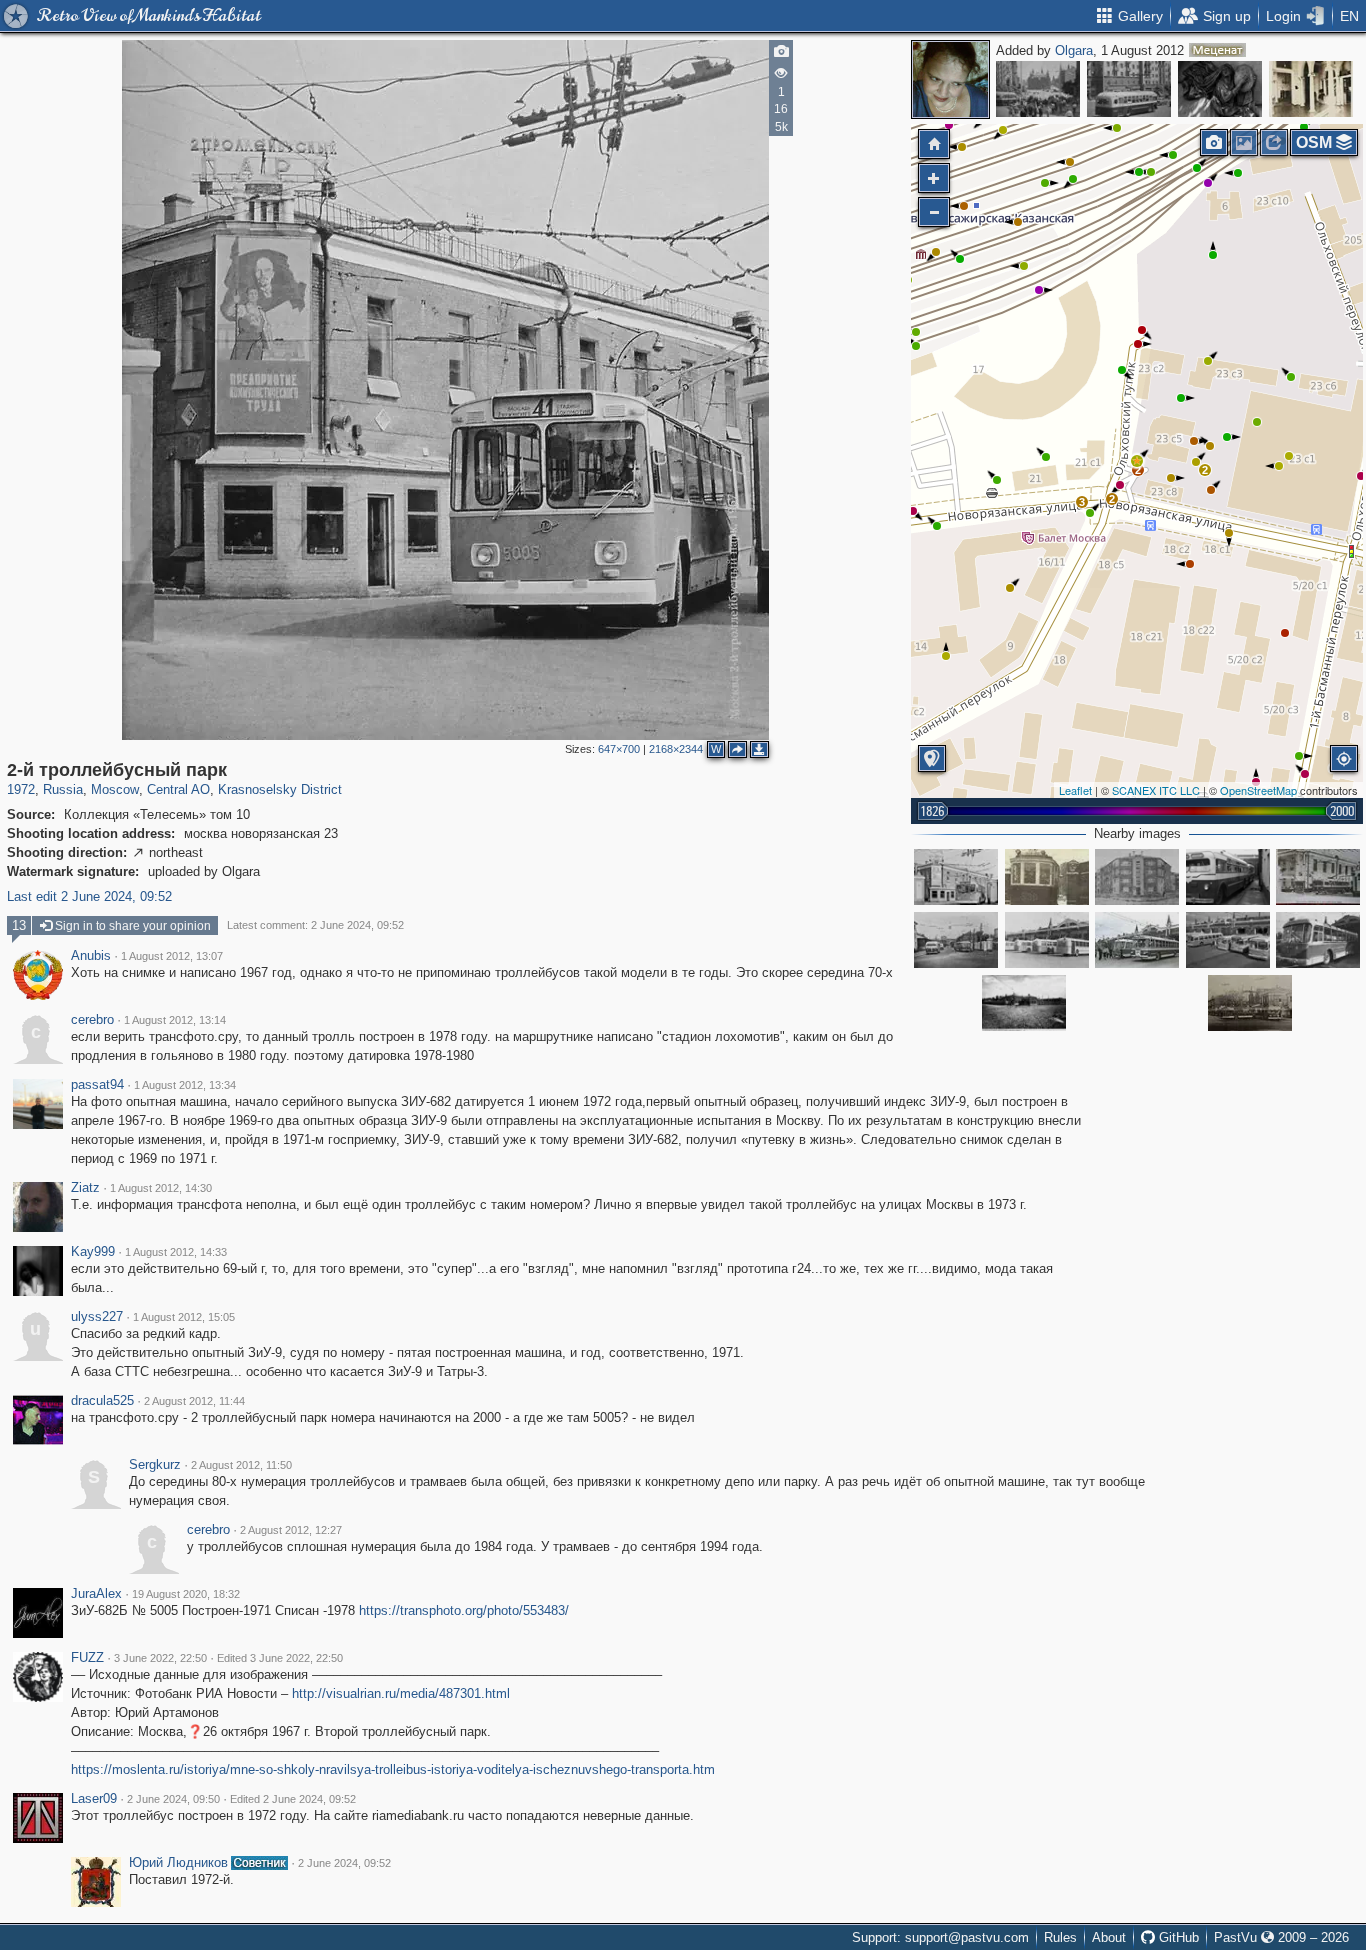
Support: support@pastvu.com (940, 1937)
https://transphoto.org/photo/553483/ (464, 1610)
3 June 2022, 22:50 (160, 1658)
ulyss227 (97, 1317)
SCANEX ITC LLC (1156, 790)
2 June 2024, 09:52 (344, 1863)
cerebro (92, 1020)
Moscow (115, 789)
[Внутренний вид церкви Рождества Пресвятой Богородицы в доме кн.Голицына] (1311, 89)
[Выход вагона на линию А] (1047, 877)
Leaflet (1075, 790)
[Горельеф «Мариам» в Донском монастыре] (1220, 89)
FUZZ (87, 1658)
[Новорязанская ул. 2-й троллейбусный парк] (1318, 877)
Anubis (91, 956)
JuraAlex (96, 1594)
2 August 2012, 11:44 (194, 1401)
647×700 (619, 749)
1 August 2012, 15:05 (184, 1317)
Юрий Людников (178, 1863)
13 (19, 925)
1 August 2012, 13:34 (185, 1085)
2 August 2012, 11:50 (241, 1465)
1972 (21, 789)
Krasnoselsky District (280, 789)
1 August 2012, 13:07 (172, 956)
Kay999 (93, 1252)
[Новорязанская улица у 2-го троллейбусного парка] (1250, 1003)
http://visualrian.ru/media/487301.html (401, 1693)
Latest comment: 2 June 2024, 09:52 (315, 925)
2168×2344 (676, 749)
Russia (63, 789)
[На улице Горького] (1038, 89)
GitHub (1177, 1937)
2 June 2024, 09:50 (173, 1799)
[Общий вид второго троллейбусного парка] (1047, 940)
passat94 (97, 1085)
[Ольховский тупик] (956, 940)
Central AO (178, 789)
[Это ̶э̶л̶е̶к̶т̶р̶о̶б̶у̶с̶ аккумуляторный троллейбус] (1318, 940)
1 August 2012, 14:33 (176, 1252)
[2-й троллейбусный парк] (1137, 461)
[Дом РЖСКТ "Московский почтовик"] (1137, 877)
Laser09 (94, 1799)
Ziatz (85, 1188)
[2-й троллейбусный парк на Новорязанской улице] (1228, 940)
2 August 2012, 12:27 (291, 1530)
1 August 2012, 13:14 (175, 1020)
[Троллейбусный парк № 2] (1137, 940)
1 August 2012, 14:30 (161, 1188)
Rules (1060, 1937)
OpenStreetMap (1258, 790)
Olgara (1074, 50)
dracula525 (102, 1401)
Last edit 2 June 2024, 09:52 (89, 896)
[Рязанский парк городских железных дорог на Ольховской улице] (1024, 1003)
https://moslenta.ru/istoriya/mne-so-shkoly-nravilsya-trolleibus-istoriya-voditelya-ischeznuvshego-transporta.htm (393, 1769)
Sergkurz (155, 1465)
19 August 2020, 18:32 (186, 1594)
